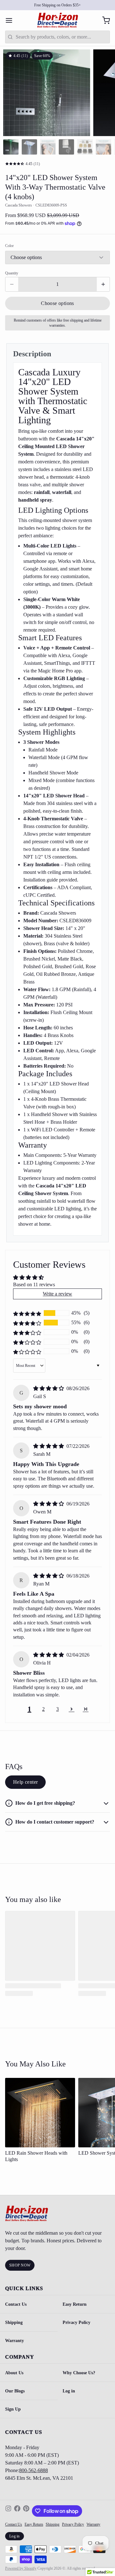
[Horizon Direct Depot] (57, 20)
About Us (14, 2373)
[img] (49, 1388)
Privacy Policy (77, 2322)
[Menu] (11, 20)
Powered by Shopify (21, 2568)
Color (9, 246)
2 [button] (43, 1709)
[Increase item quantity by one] (103, 284)
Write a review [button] (57, 1294)
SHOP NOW (20, 2265)
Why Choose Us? (79, 2373)
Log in (69, 2391)
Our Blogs (15, 2391)
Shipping (14, 2322)
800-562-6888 (34, 2470)
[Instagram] (8, 2511)
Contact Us (16, 2304)
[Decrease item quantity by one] (12, 284)
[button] (57, 303)
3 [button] (57, 1709)
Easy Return (75, 2304)
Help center (25, 1782)
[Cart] (103, 20)
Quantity (12, 273)
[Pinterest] (26, 2511)
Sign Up (13, 2409)
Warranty (15, 2340)
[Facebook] (17, 2511)
